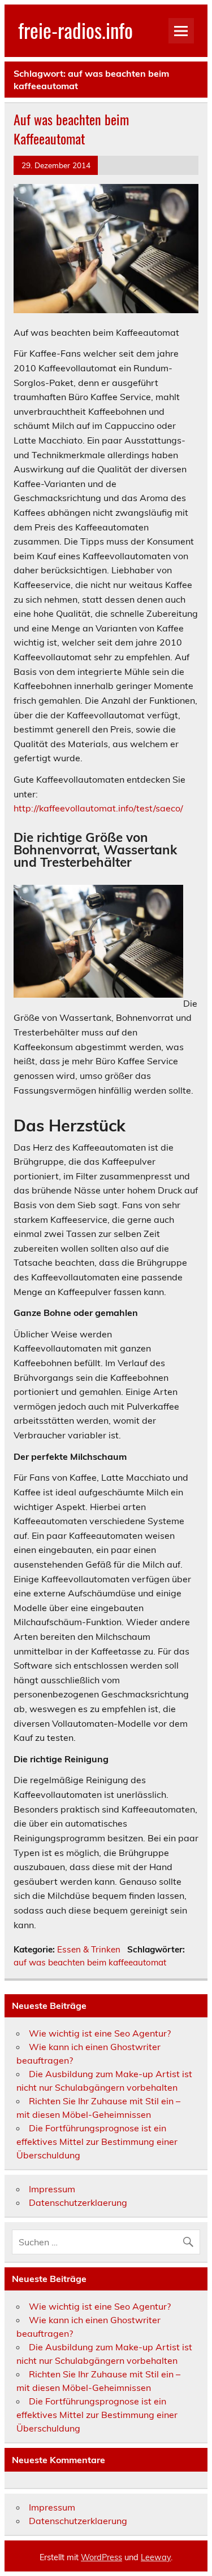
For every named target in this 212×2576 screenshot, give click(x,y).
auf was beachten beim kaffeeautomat (90, 1962)
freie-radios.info (75, 30)
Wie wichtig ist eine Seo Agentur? (100, 2033)
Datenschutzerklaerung (78, 2202)
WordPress (101, 2557)
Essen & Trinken (89, 1949)
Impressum (52, 2189)
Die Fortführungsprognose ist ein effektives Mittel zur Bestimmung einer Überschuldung (97, 2141)
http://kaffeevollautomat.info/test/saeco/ (98, 808)
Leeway (156, 2557)
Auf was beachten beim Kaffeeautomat (71, 129)
